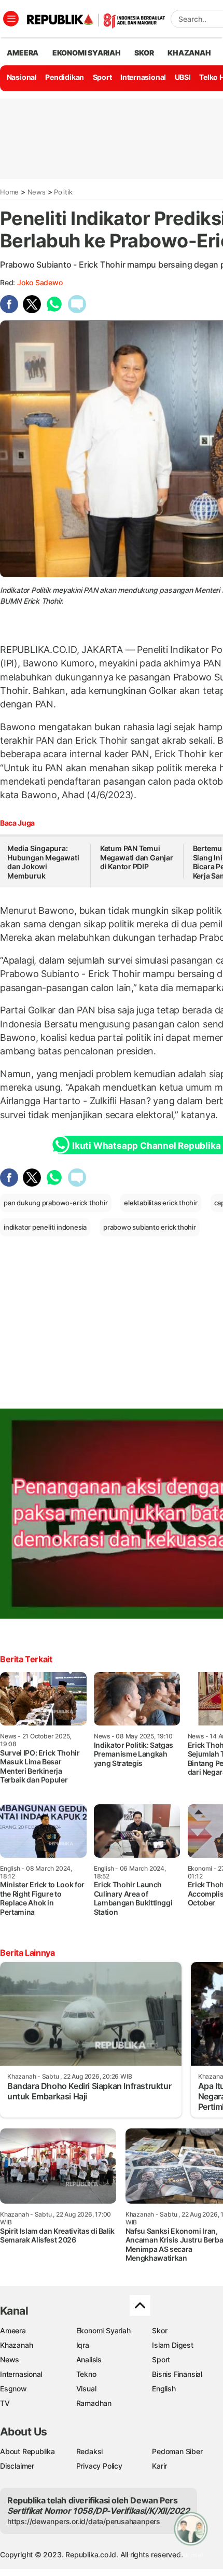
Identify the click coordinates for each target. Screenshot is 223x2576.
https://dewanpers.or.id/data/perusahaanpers (84, 2521)
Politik (63, 192)
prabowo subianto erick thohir (150, 1227)
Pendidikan (65, 77)
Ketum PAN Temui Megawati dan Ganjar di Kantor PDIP (137, 857)
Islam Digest (172, 2345)
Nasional (22, 77)
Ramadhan (94, 2403)
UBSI (183, 77)
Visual (86, 2389)
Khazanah (16, 2345)
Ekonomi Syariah (87, 53)
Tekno (86, 2374)
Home (9, 192)
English (164, 2389)
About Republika (27, 2451)
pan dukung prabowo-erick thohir (56, 1203)
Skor (159, 2330)
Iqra (83, 2345)
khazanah (189, 53)
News (37, 192)
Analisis (89, 2359)
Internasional (143, 77)
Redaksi (90, 2451)
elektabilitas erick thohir (161, 1203)
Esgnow (13, 2389)
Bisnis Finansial (177, 2374)
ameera (23, 53)
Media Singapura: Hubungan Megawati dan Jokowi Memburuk (43, 862)
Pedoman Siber (177, 2451)
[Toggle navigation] (11, 19)
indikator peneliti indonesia (45, 1227)
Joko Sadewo (40, 282)
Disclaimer (17, 2466)
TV (5, 2403)
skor (144, 53)
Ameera (13, 2330)
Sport (102, 77)
